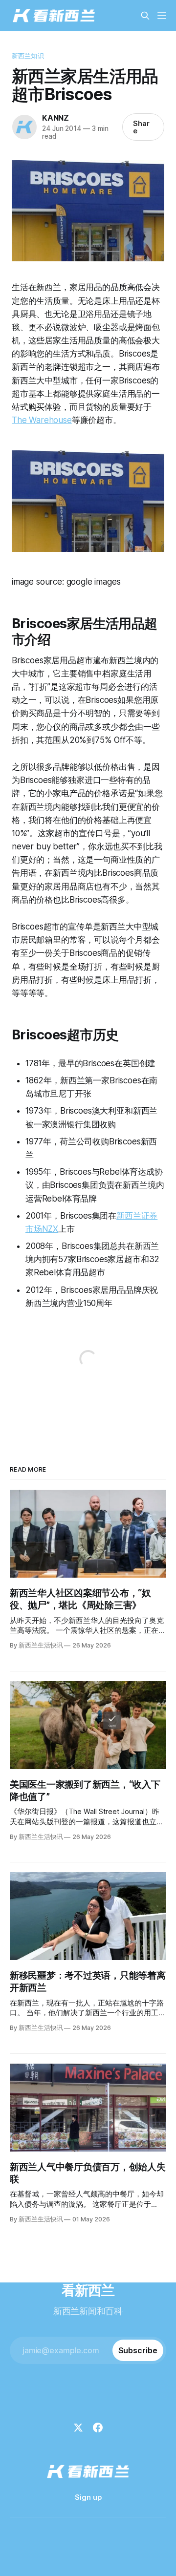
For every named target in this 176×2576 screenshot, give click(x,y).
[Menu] (162, 16)
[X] (78, 2428)
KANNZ (55, 118)
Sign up (88, 2497)
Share (141, 127)
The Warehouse (42, 420)
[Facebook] (98, 2428)
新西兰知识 (28, 56)
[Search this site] (145, 16)
